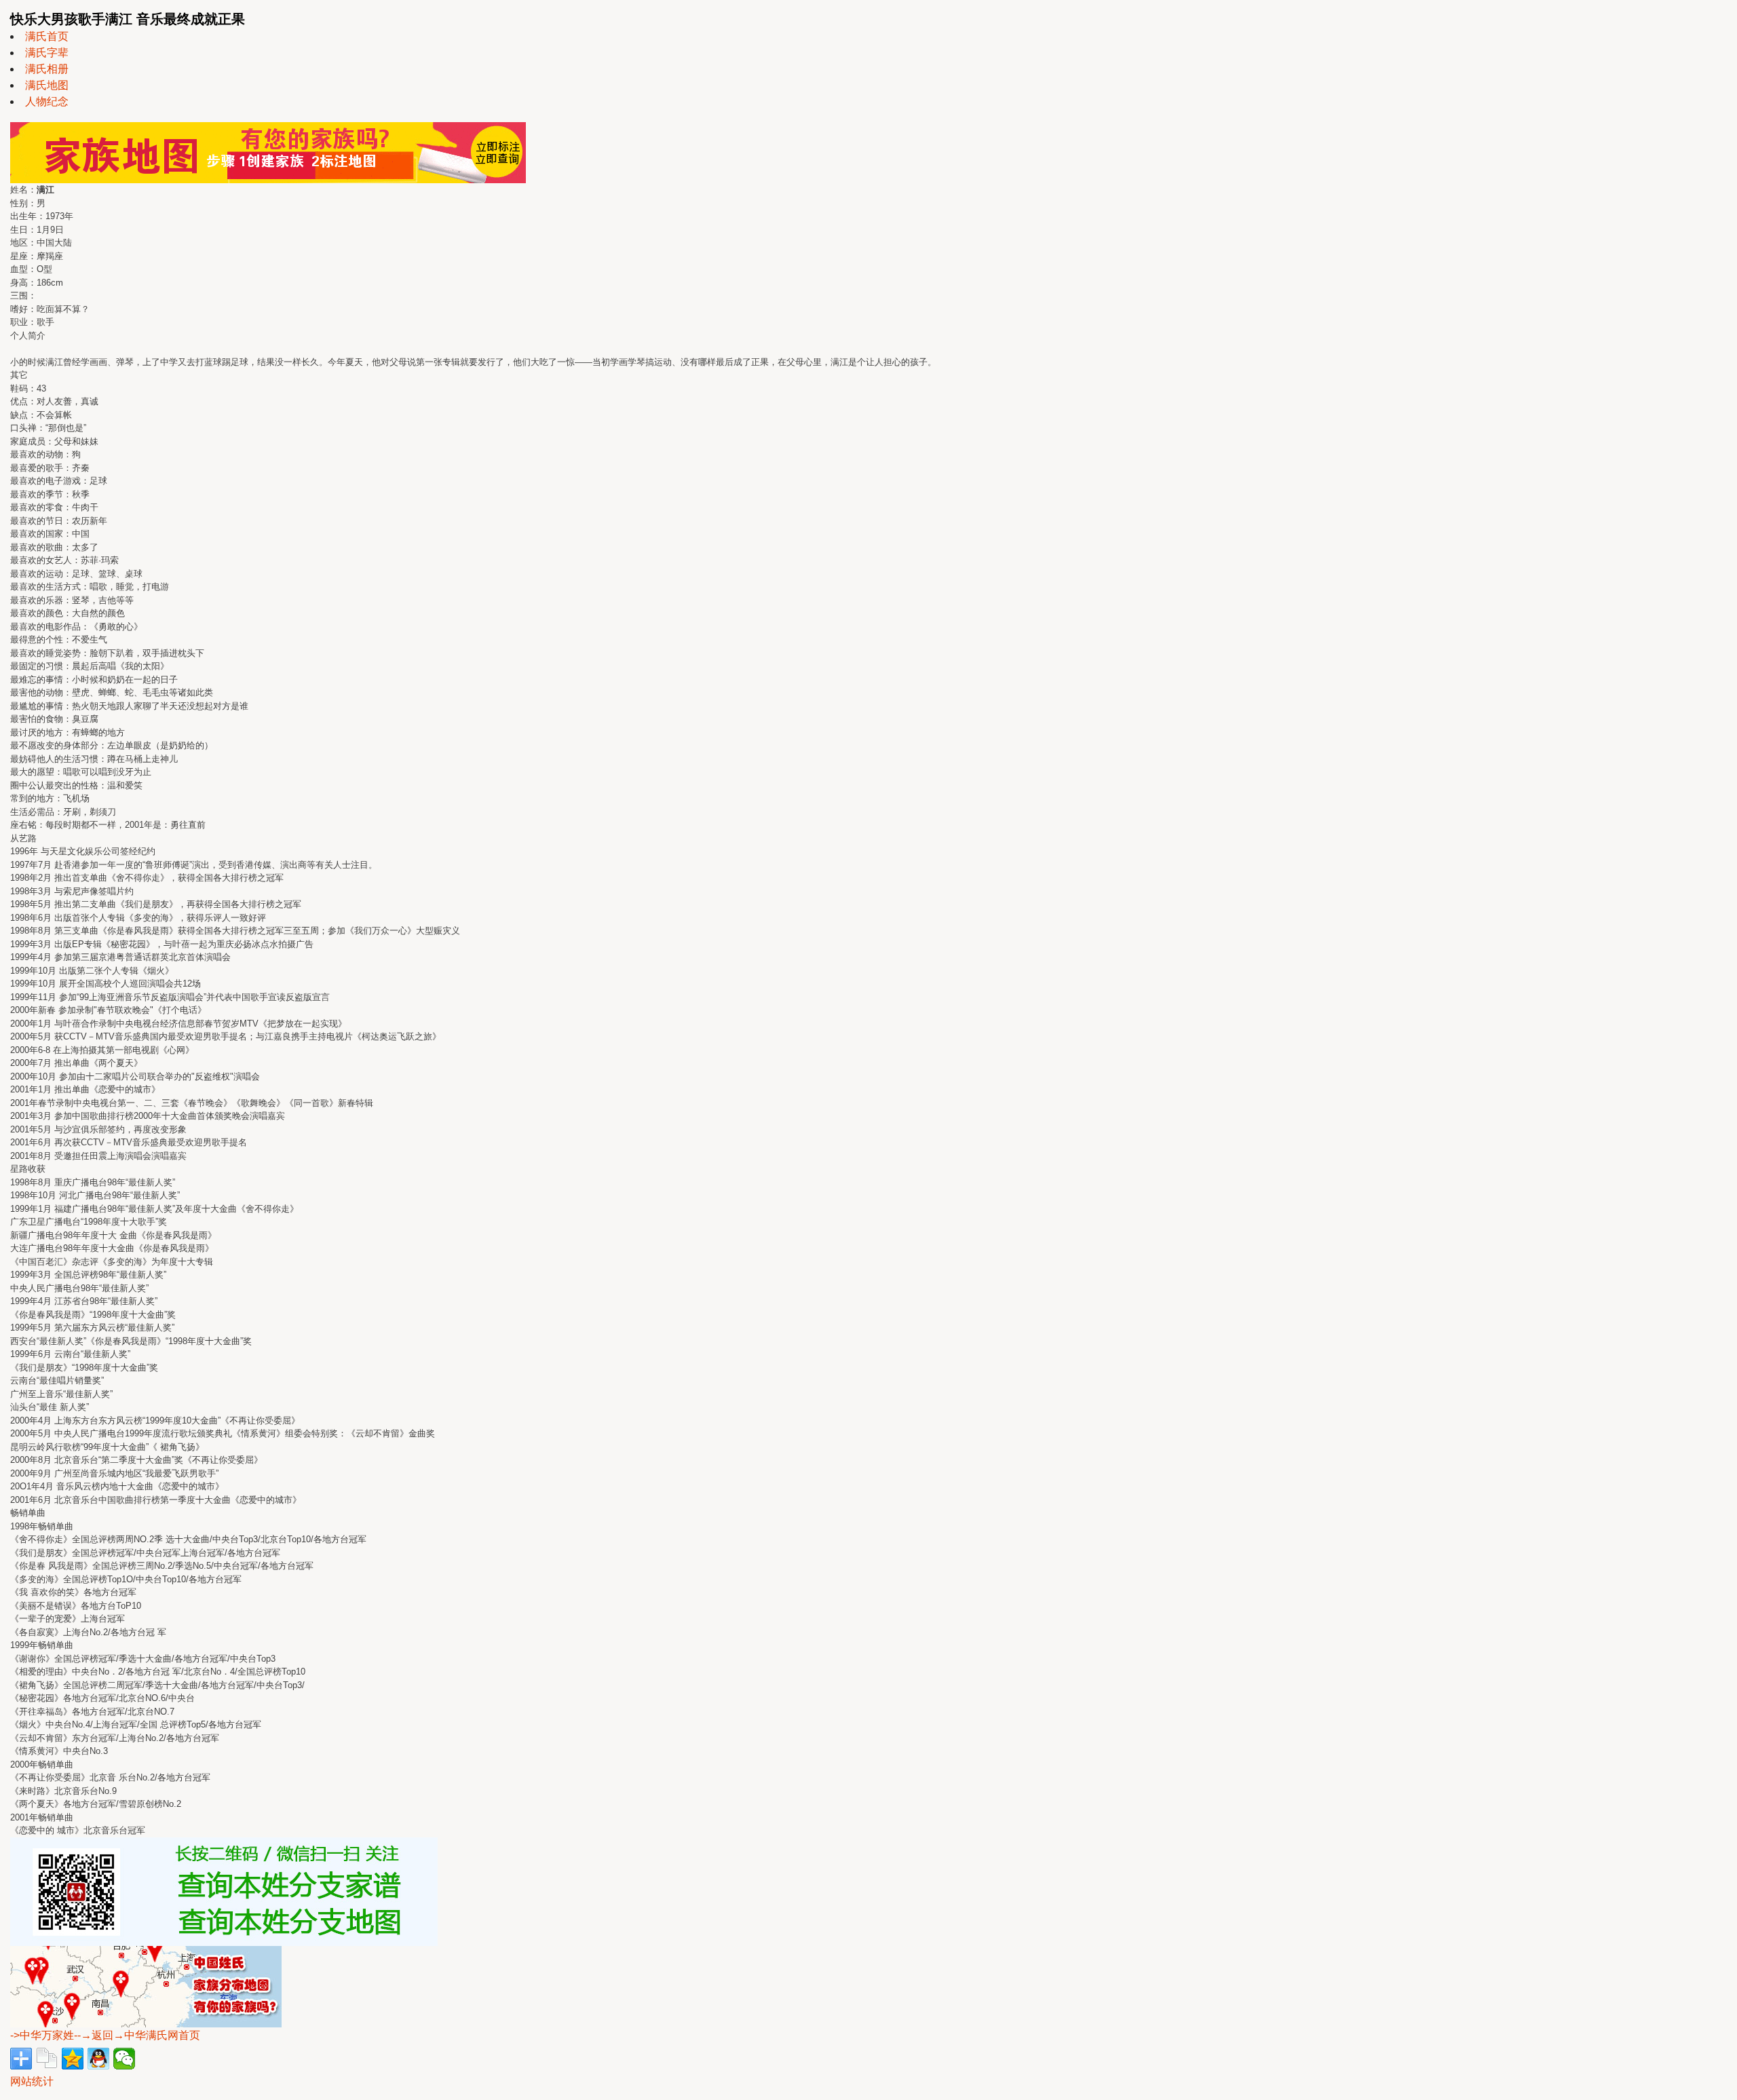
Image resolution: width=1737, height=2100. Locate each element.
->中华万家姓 (42, 2035)
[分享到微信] (124, 2059)
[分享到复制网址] (47, 2059)
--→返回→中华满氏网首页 (137, 2035)
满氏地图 (47, 85)
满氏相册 (47, 69)
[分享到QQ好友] (98, 2059)
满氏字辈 (47, 53)
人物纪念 (47, 101)
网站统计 (32, 2081)
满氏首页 (47, 36)
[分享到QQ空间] (73, 2059)
